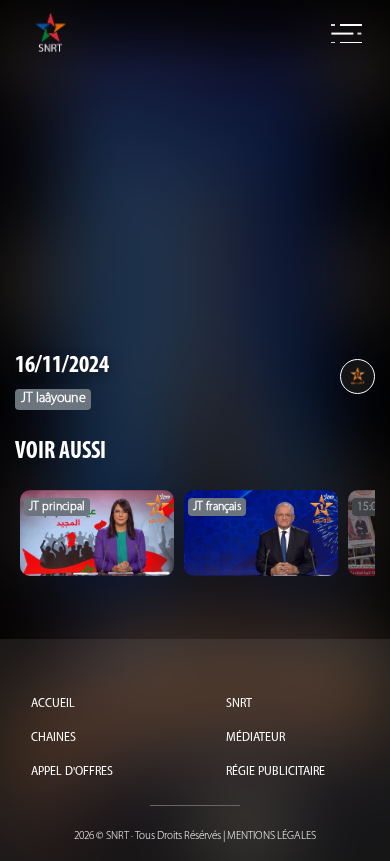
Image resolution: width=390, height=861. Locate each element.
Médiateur (255, 738)
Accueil (53, 704)
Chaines (53, 738)
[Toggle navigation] (346, 34)
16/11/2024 (62, 366)
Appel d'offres (72, 772)
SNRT (239, 704)
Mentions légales (271, 836)
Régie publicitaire (275, 772)
